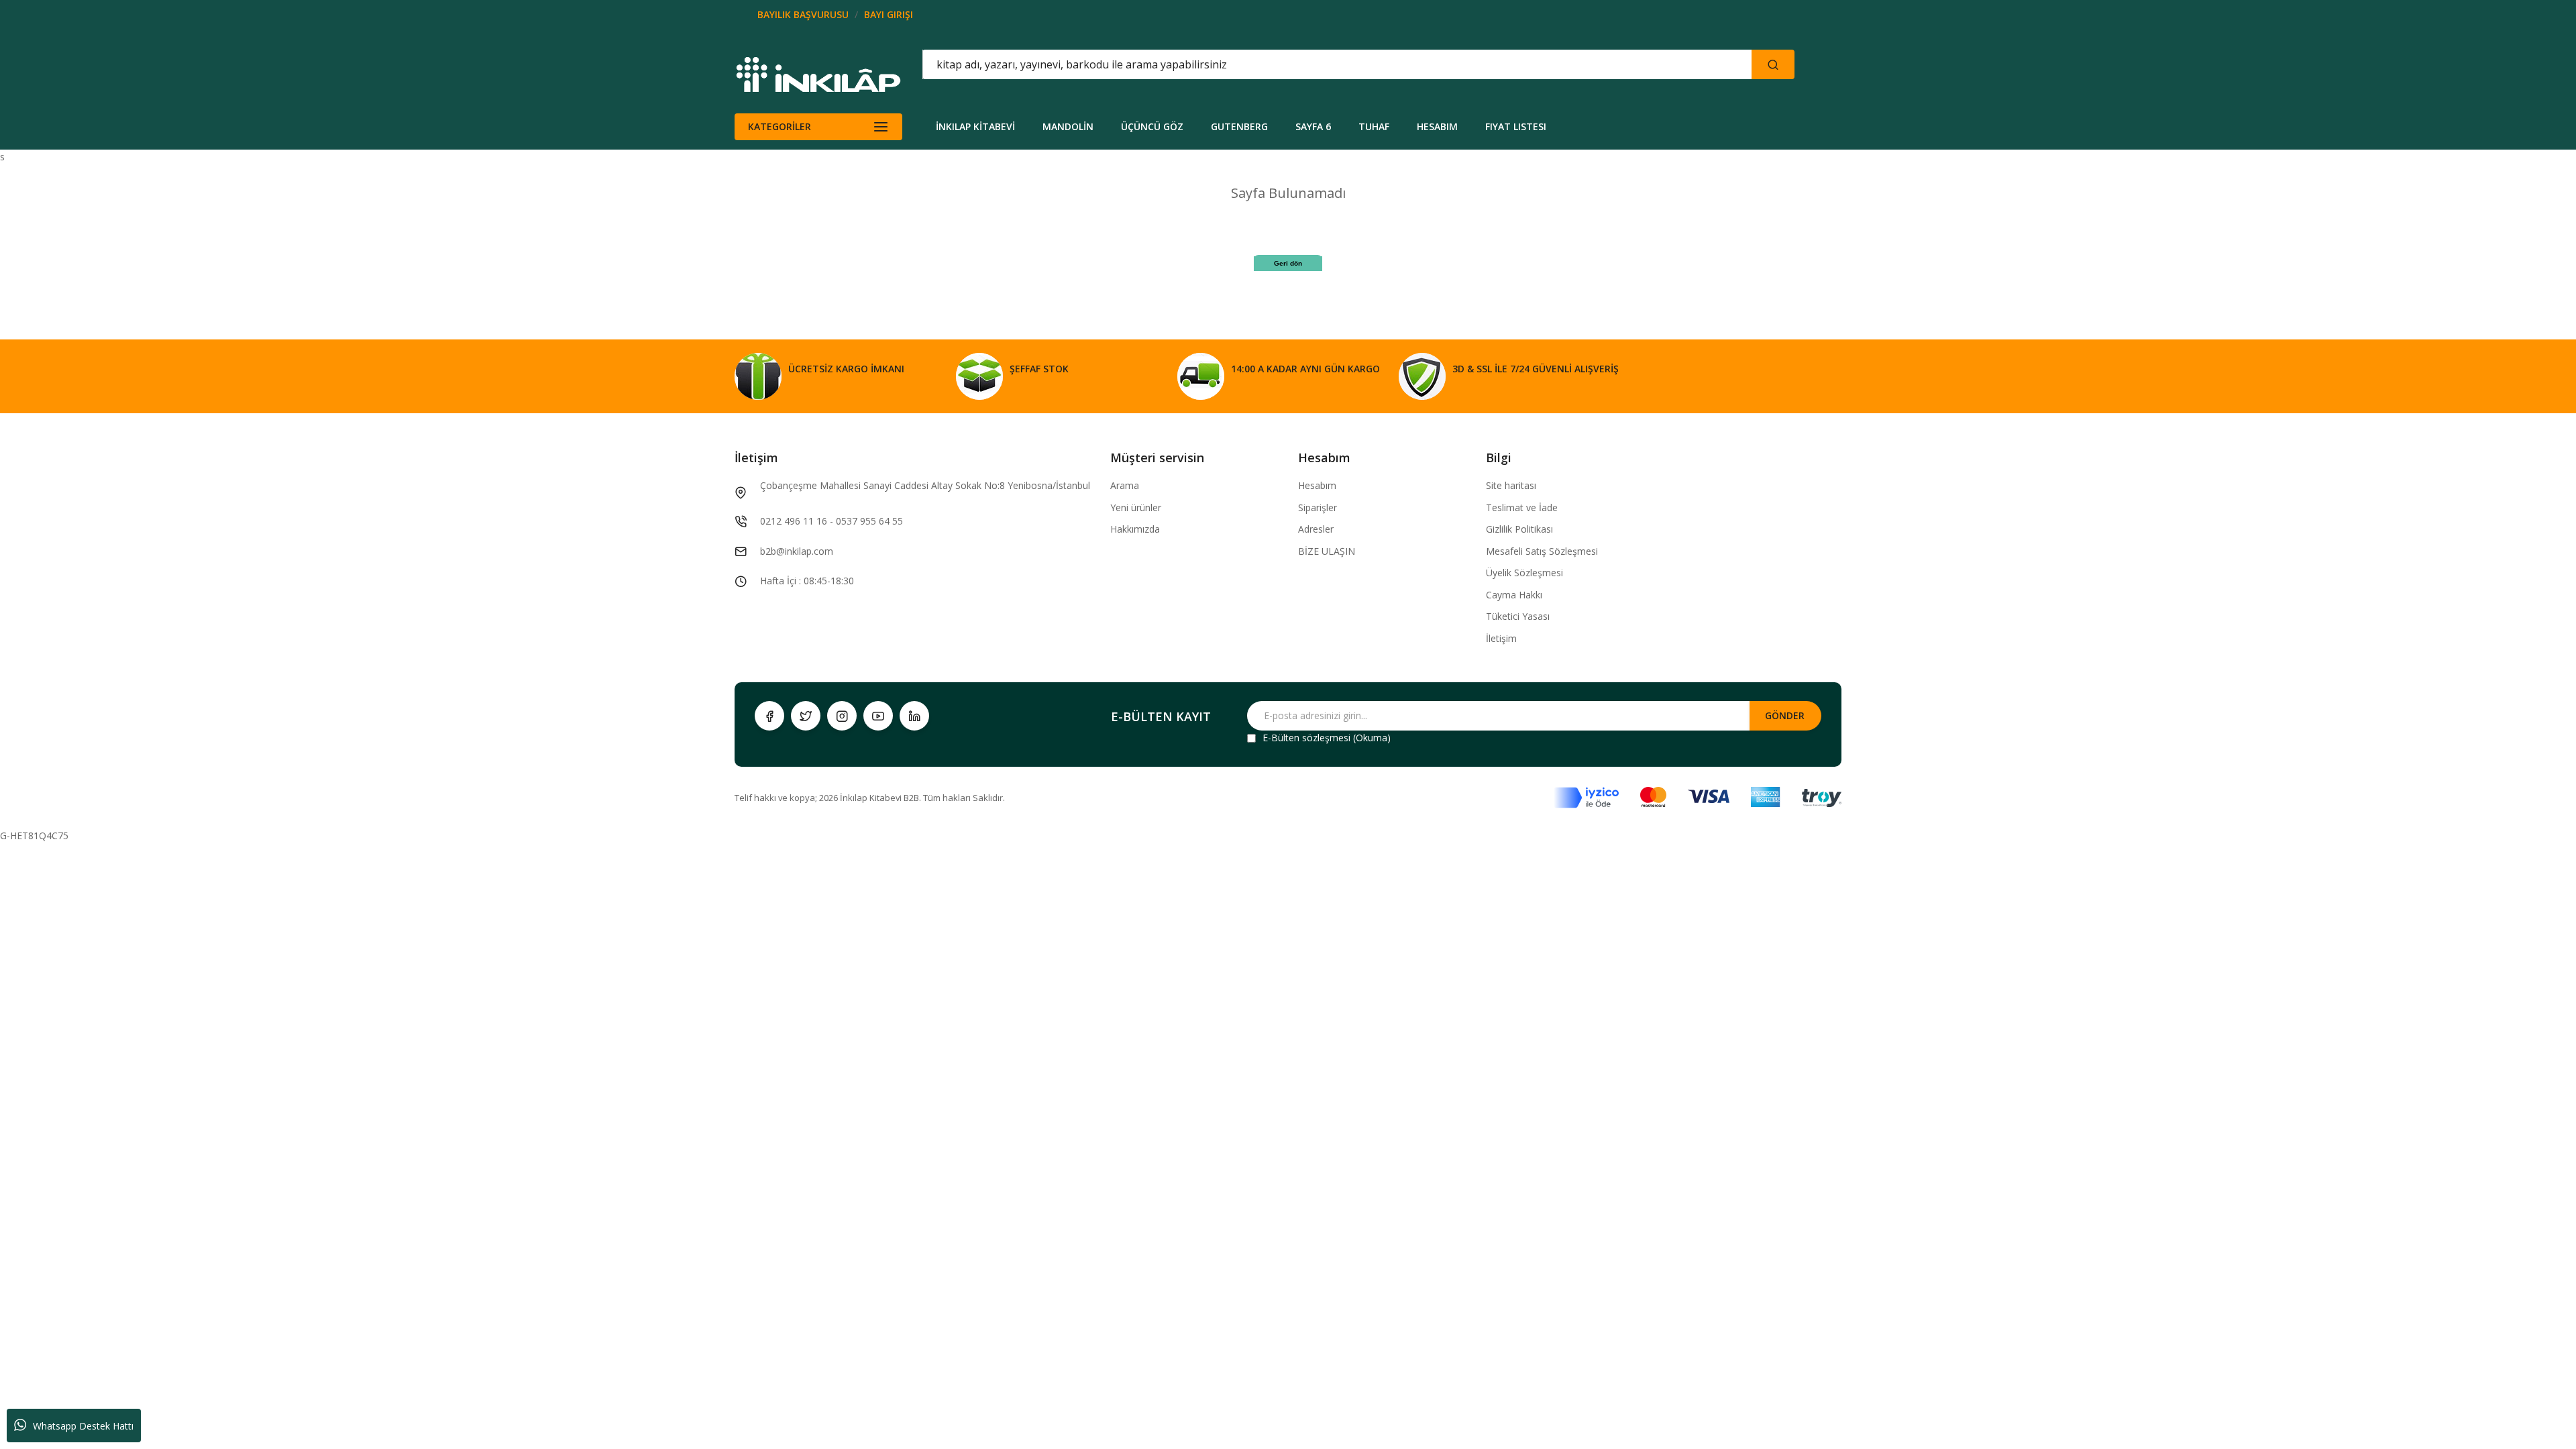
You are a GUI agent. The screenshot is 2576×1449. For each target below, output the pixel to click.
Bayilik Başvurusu (803, 14)
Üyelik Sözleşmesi (1524, 573)
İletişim (1501, 638)
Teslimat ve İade (1522, 507)
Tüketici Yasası (1518, 616)
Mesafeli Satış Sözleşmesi (1542, 551)
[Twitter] (806, 716)
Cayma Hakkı (1514, 595)
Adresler (1316, 529)
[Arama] (1773, 64)
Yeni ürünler (1136, 507)
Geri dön (1288, 263)
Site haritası (1511, 485)
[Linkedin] (914, 716)
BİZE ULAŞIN (1327, 551)
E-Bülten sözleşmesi (1306, 738)
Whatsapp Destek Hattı (83, 1426)
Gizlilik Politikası (1519, 529)
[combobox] (1277, 64)
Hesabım (1317, 485)
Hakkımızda (1135, 529)
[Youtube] (878, 716)
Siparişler (1318, 507)
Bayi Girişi (889, 14)
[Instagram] (842, 716)
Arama (1125, 485)
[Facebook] (769, 716)
